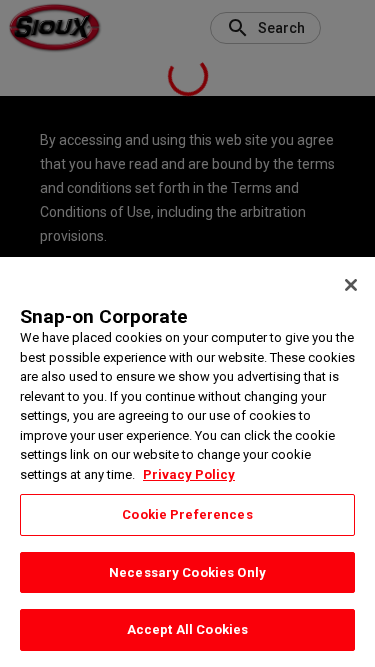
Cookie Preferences (187, 514)
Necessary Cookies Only (187, 572)
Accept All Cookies (187, 629)
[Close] (351, 285)
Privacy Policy (189, 474)
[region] (187, 462)
